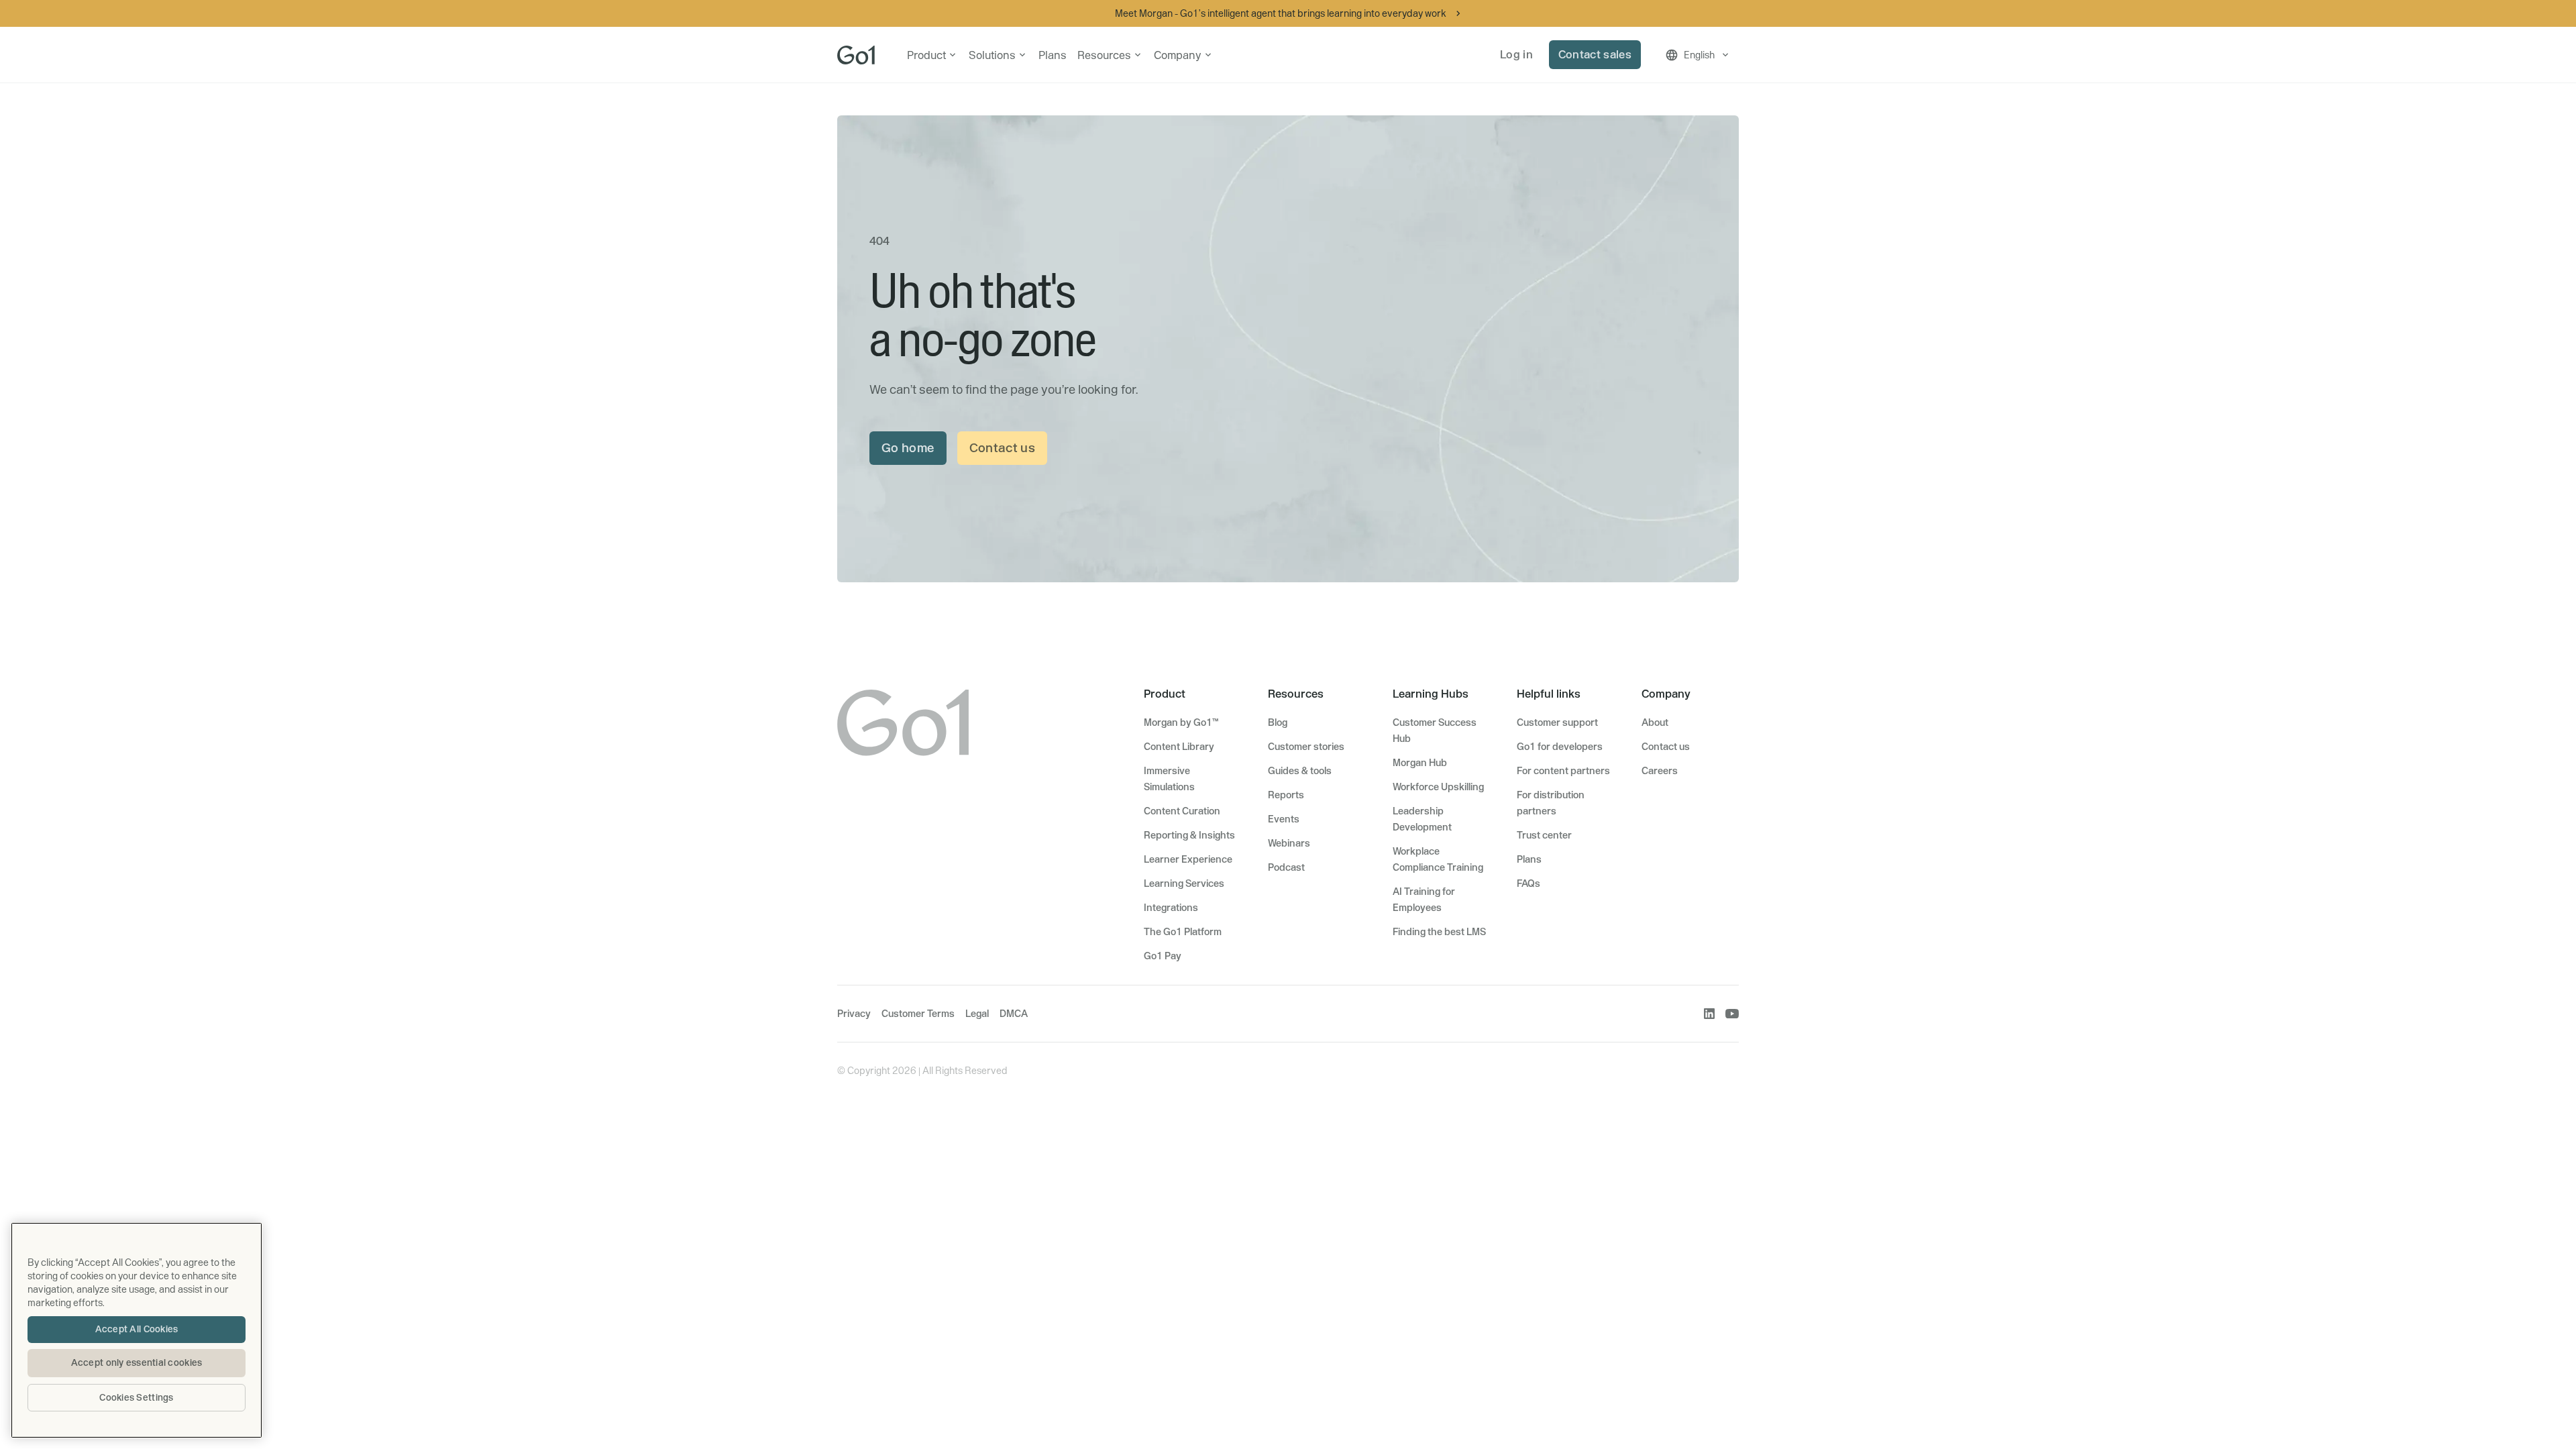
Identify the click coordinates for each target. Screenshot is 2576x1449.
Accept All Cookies (137, 1329)
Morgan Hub (1420, 763)
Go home (908, 448)
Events (1284, 819)
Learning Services (1184, 883)
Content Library (1179, 747)
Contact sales (1595, 54)
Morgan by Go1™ (1181, 722)
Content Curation (1182, 811)
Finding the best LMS (1439, 932)
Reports (1286, 795)
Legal (977, 1014)
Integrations (1171, 908)
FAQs (1528, 883)
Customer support (1557, 722)
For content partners (1563, 771)
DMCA (1014, 1014)
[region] (137, 1330)
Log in (1516, 54)
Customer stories (1306, 747)
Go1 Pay (1163, 956)
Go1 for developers (1560, 747)
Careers (1660, 771)
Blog (1278, 722)
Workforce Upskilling (1438, 787)
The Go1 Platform (1183, 932)
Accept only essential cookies (137, 1362)
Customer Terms (918, 1014)
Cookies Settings (136, 1397)
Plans (1053, 55)
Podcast (1286, 867)
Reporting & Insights (1189, 835)
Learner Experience (1188, 859)
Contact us (1003, 448)
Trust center (1544, 835)
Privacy (854, 1014)
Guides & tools (1300, 771)
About (1655, 722)
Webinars (1289, 843)
